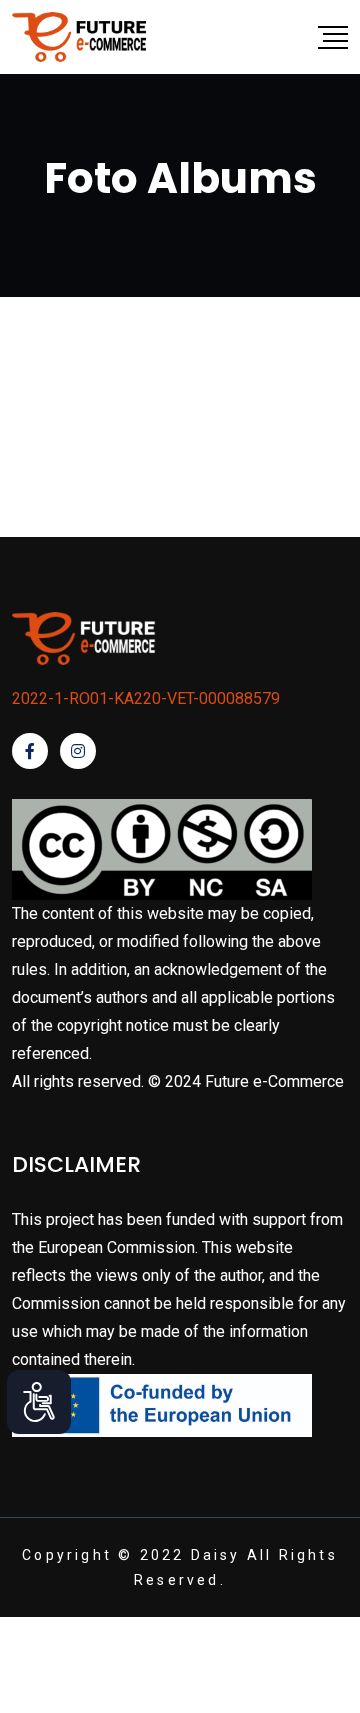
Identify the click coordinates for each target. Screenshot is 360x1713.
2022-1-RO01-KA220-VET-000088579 (146, 698)
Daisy (216, 1555)
